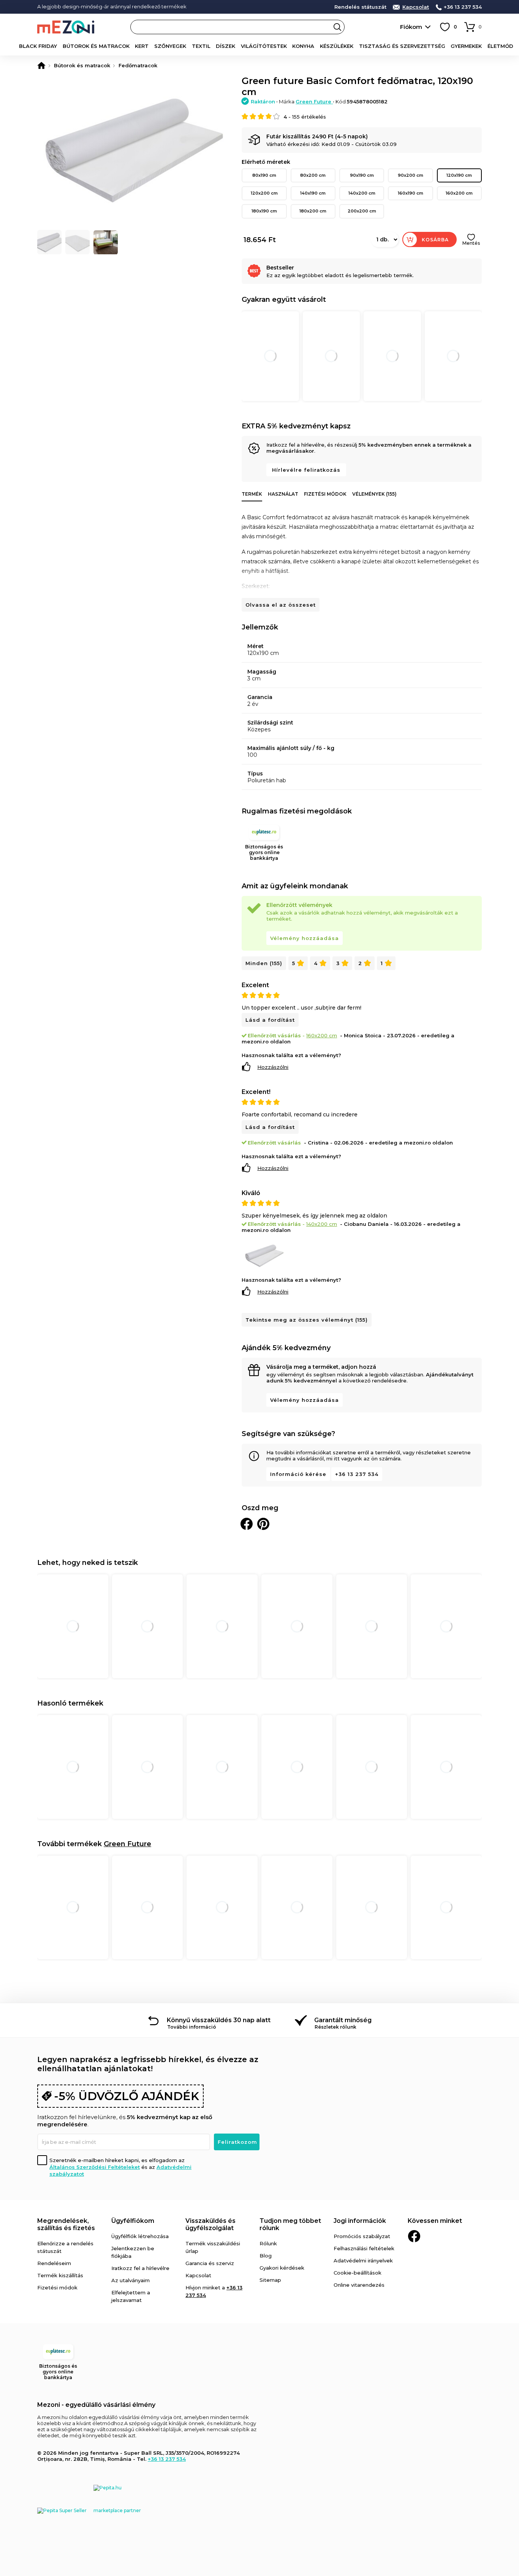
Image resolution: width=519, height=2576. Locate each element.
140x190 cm (313, 193)
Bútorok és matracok (96, 46)
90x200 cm (411, 175)
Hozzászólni (273, 1067)
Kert (142, 46)
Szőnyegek (170, 46)
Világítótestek (264, 46)
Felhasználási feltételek (364, 2248)
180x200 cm (313, 211)
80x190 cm (264, 175)
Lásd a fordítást (270, 1020)
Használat (283, 494)
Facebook (414, 2236)
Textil (201, 46)
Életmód (500, 46)
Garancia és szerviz (210, 2263)
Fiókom (411, 27)
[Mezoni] (41, 65)
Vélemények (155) (374, 494)
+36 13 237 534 (463, 7)
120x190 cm (459, 175)
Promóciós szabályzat (362, 2236)
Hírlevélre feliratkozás (306, 470)
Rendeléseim (54, 2263)
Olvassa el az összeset (281, 605)
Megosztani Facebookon (247, 1524)
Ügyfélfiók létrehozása (140, 2236)
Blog (266, 2256)
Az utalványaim (131, 2280)
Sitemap (270, 2280)
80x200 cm (313, 175)
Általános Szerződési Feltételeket (95, 2167)
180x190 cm (264, 211)
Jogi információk (360, 2221)
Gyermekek (466, 46)
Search (337, 27)
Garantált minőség (343, 2020)
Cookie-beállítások (358, 2273)
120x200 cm (264, 193)
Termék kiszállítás (60, 2275)
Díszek (225, 46)
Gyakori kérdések (282, 2268)
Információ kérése (298, 1474)
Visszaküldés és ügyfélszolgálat (210, 2224)
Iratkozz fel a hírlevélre (140, 2268)
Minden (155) (264, 963)
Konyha (303, 46)
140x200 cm (362, 193)
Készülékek (337, 46)
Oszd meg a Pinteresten (263, 1524)
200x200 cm (362, 211)
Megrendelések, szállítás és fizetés (66, 2224)
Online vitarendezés (359, 2285)
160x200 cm (459, 193)
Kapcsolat (416, 7)
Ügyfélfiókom (133, 2221)
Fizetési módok (325, 494)
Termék (252, 494)
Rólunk (268, 2243)
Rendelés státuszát (360, 7)
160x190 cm (411, 193)
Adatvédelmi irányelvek (363, 2261)
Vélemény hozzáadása (305, 938)
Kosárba (435, 240)
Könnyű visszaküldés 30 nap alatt (219, 2020)
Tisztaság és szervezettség (402, 46)
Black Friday (38, 46)
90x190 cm (362, 175)
